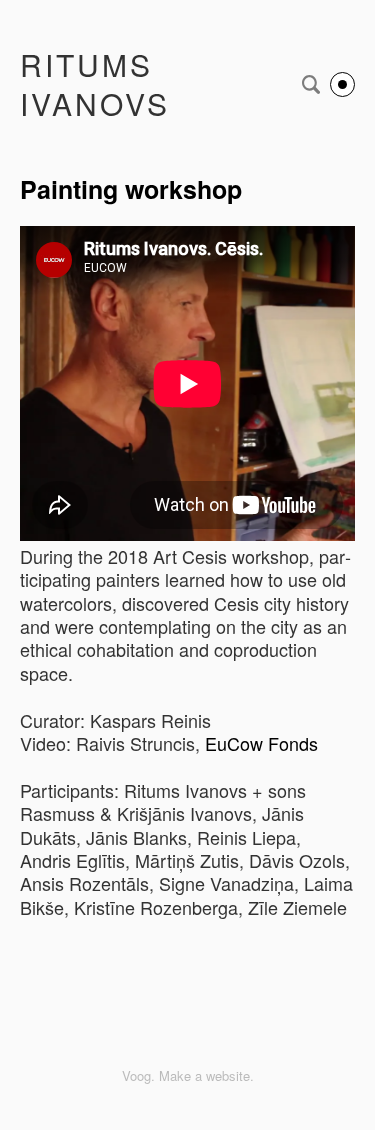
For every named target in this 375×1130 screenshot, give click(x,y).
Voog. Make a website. (188, 1075)
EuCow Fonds (261, 743)
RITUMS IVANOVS (95, 84)
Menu (342, 84)
